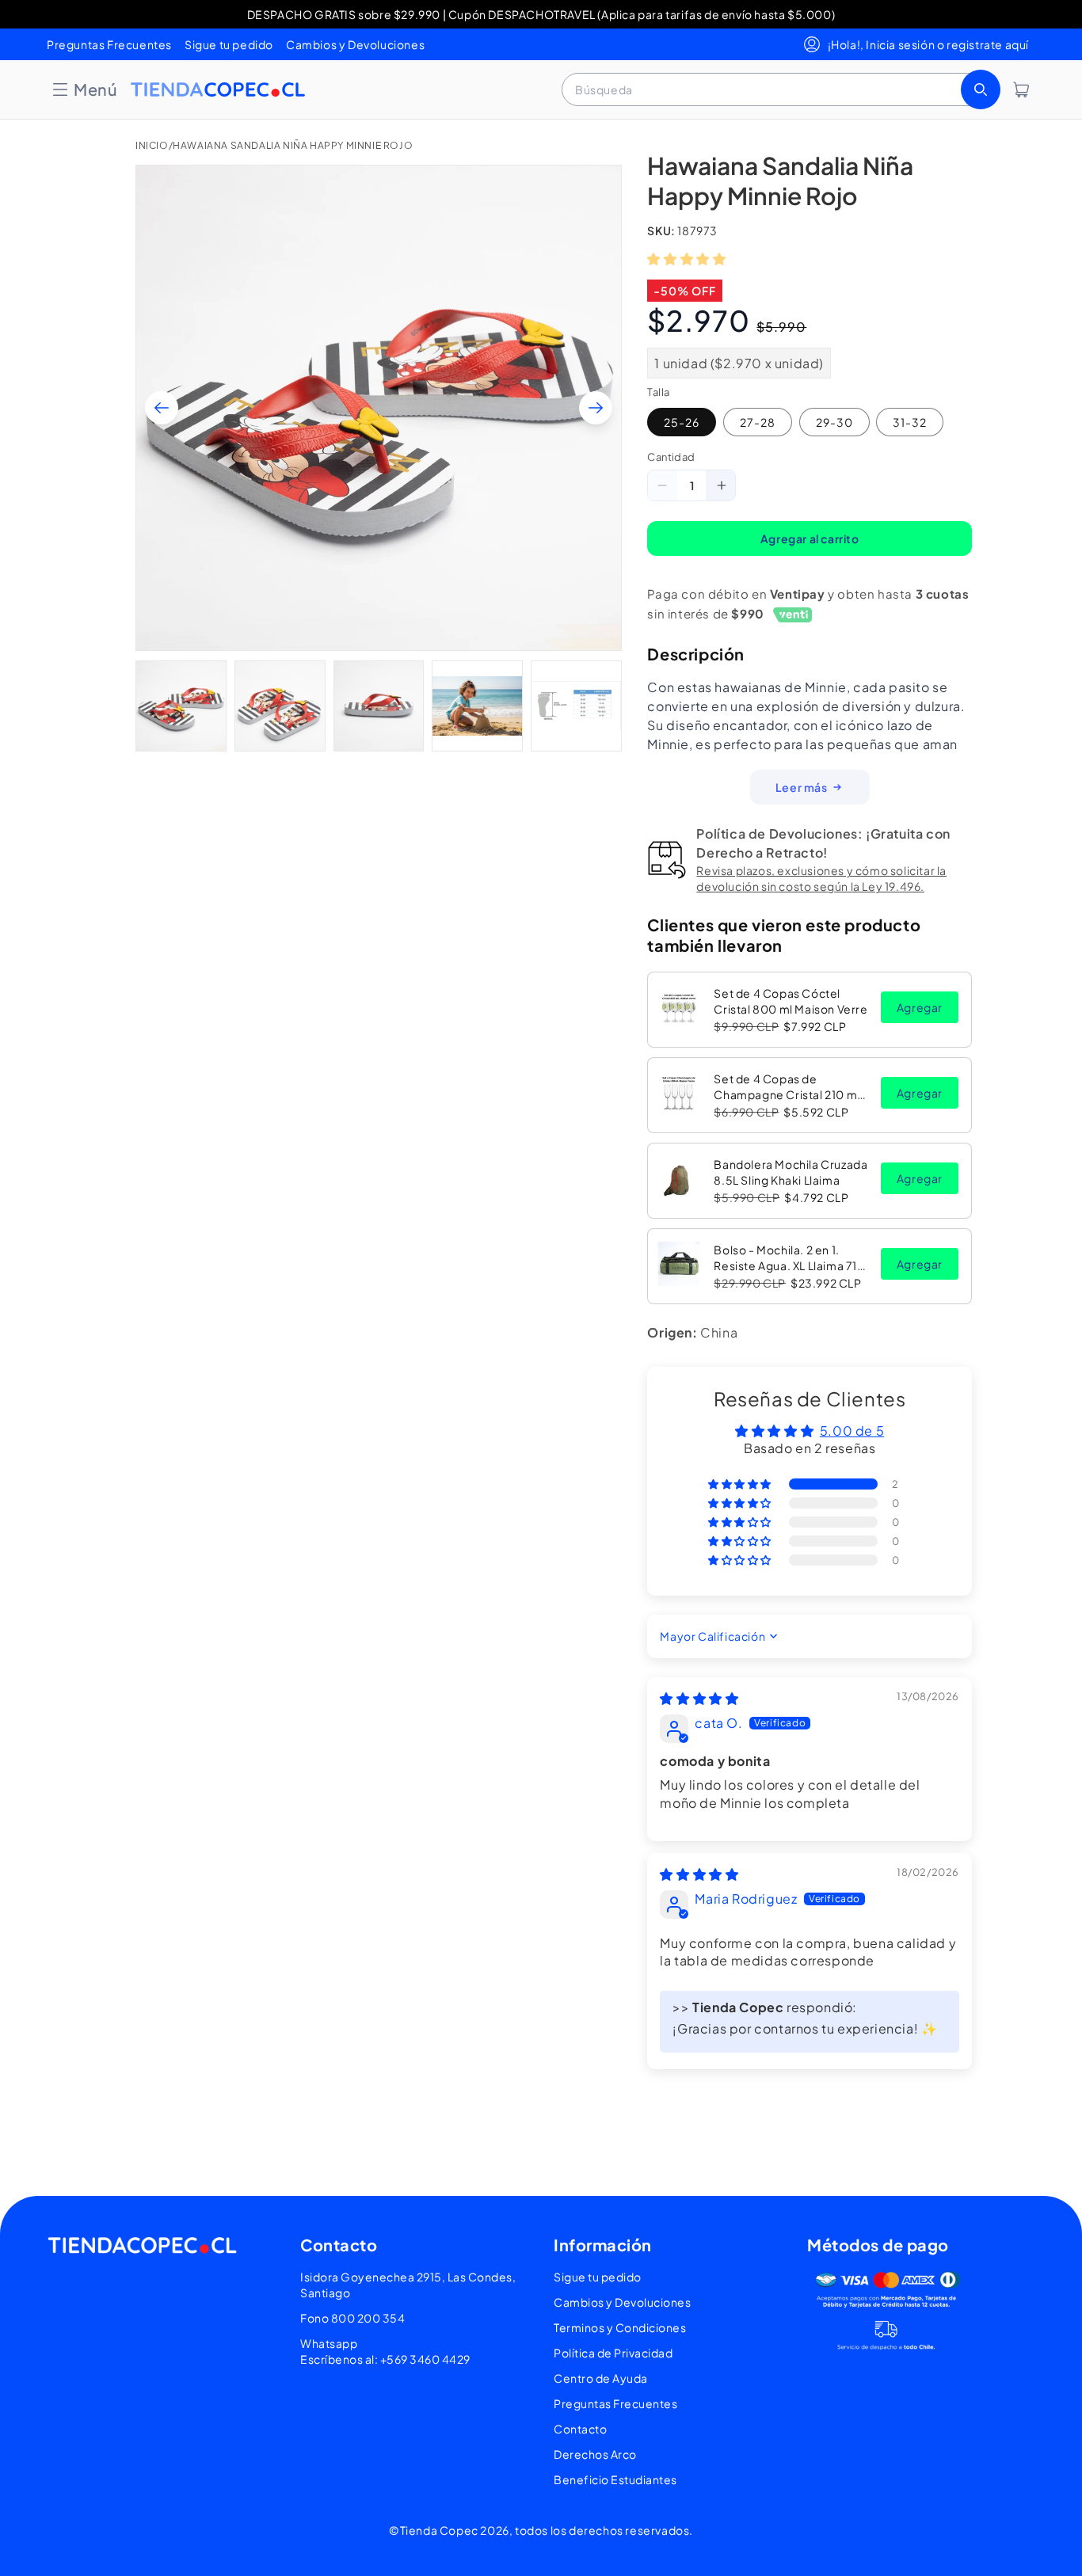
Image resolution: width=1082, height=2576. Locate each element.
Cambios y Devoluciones (355, 44)
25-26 (682, 422)
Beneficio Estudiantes (615, 2479)
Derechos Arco (595, 2454)
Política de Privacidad (613, 2353)
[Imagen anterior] (162, 408)
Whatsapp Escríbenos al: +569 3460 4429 (385, 2351)
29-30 (834, 422)
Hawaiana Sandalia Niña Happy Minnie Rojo (293, 145)
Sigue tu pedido (229, 44)
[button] (84, 89)
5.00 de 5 (852, 1431)
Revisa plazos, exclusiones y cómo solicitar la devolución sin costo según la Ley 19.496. (821, 878)
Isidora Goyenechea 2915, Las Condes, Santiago (408, 2285)
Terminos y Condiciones (620, 2327)
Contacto (580, 2429)
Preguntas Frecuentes (109, 44)
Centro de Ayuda (601, 2378)
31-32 (910, 422)
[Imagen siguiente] (596, 408)
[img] (699, 1698)
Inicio (152, 145)
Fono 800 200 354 (352, 2318)
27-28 (758, 422)
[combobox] (779, 89)
